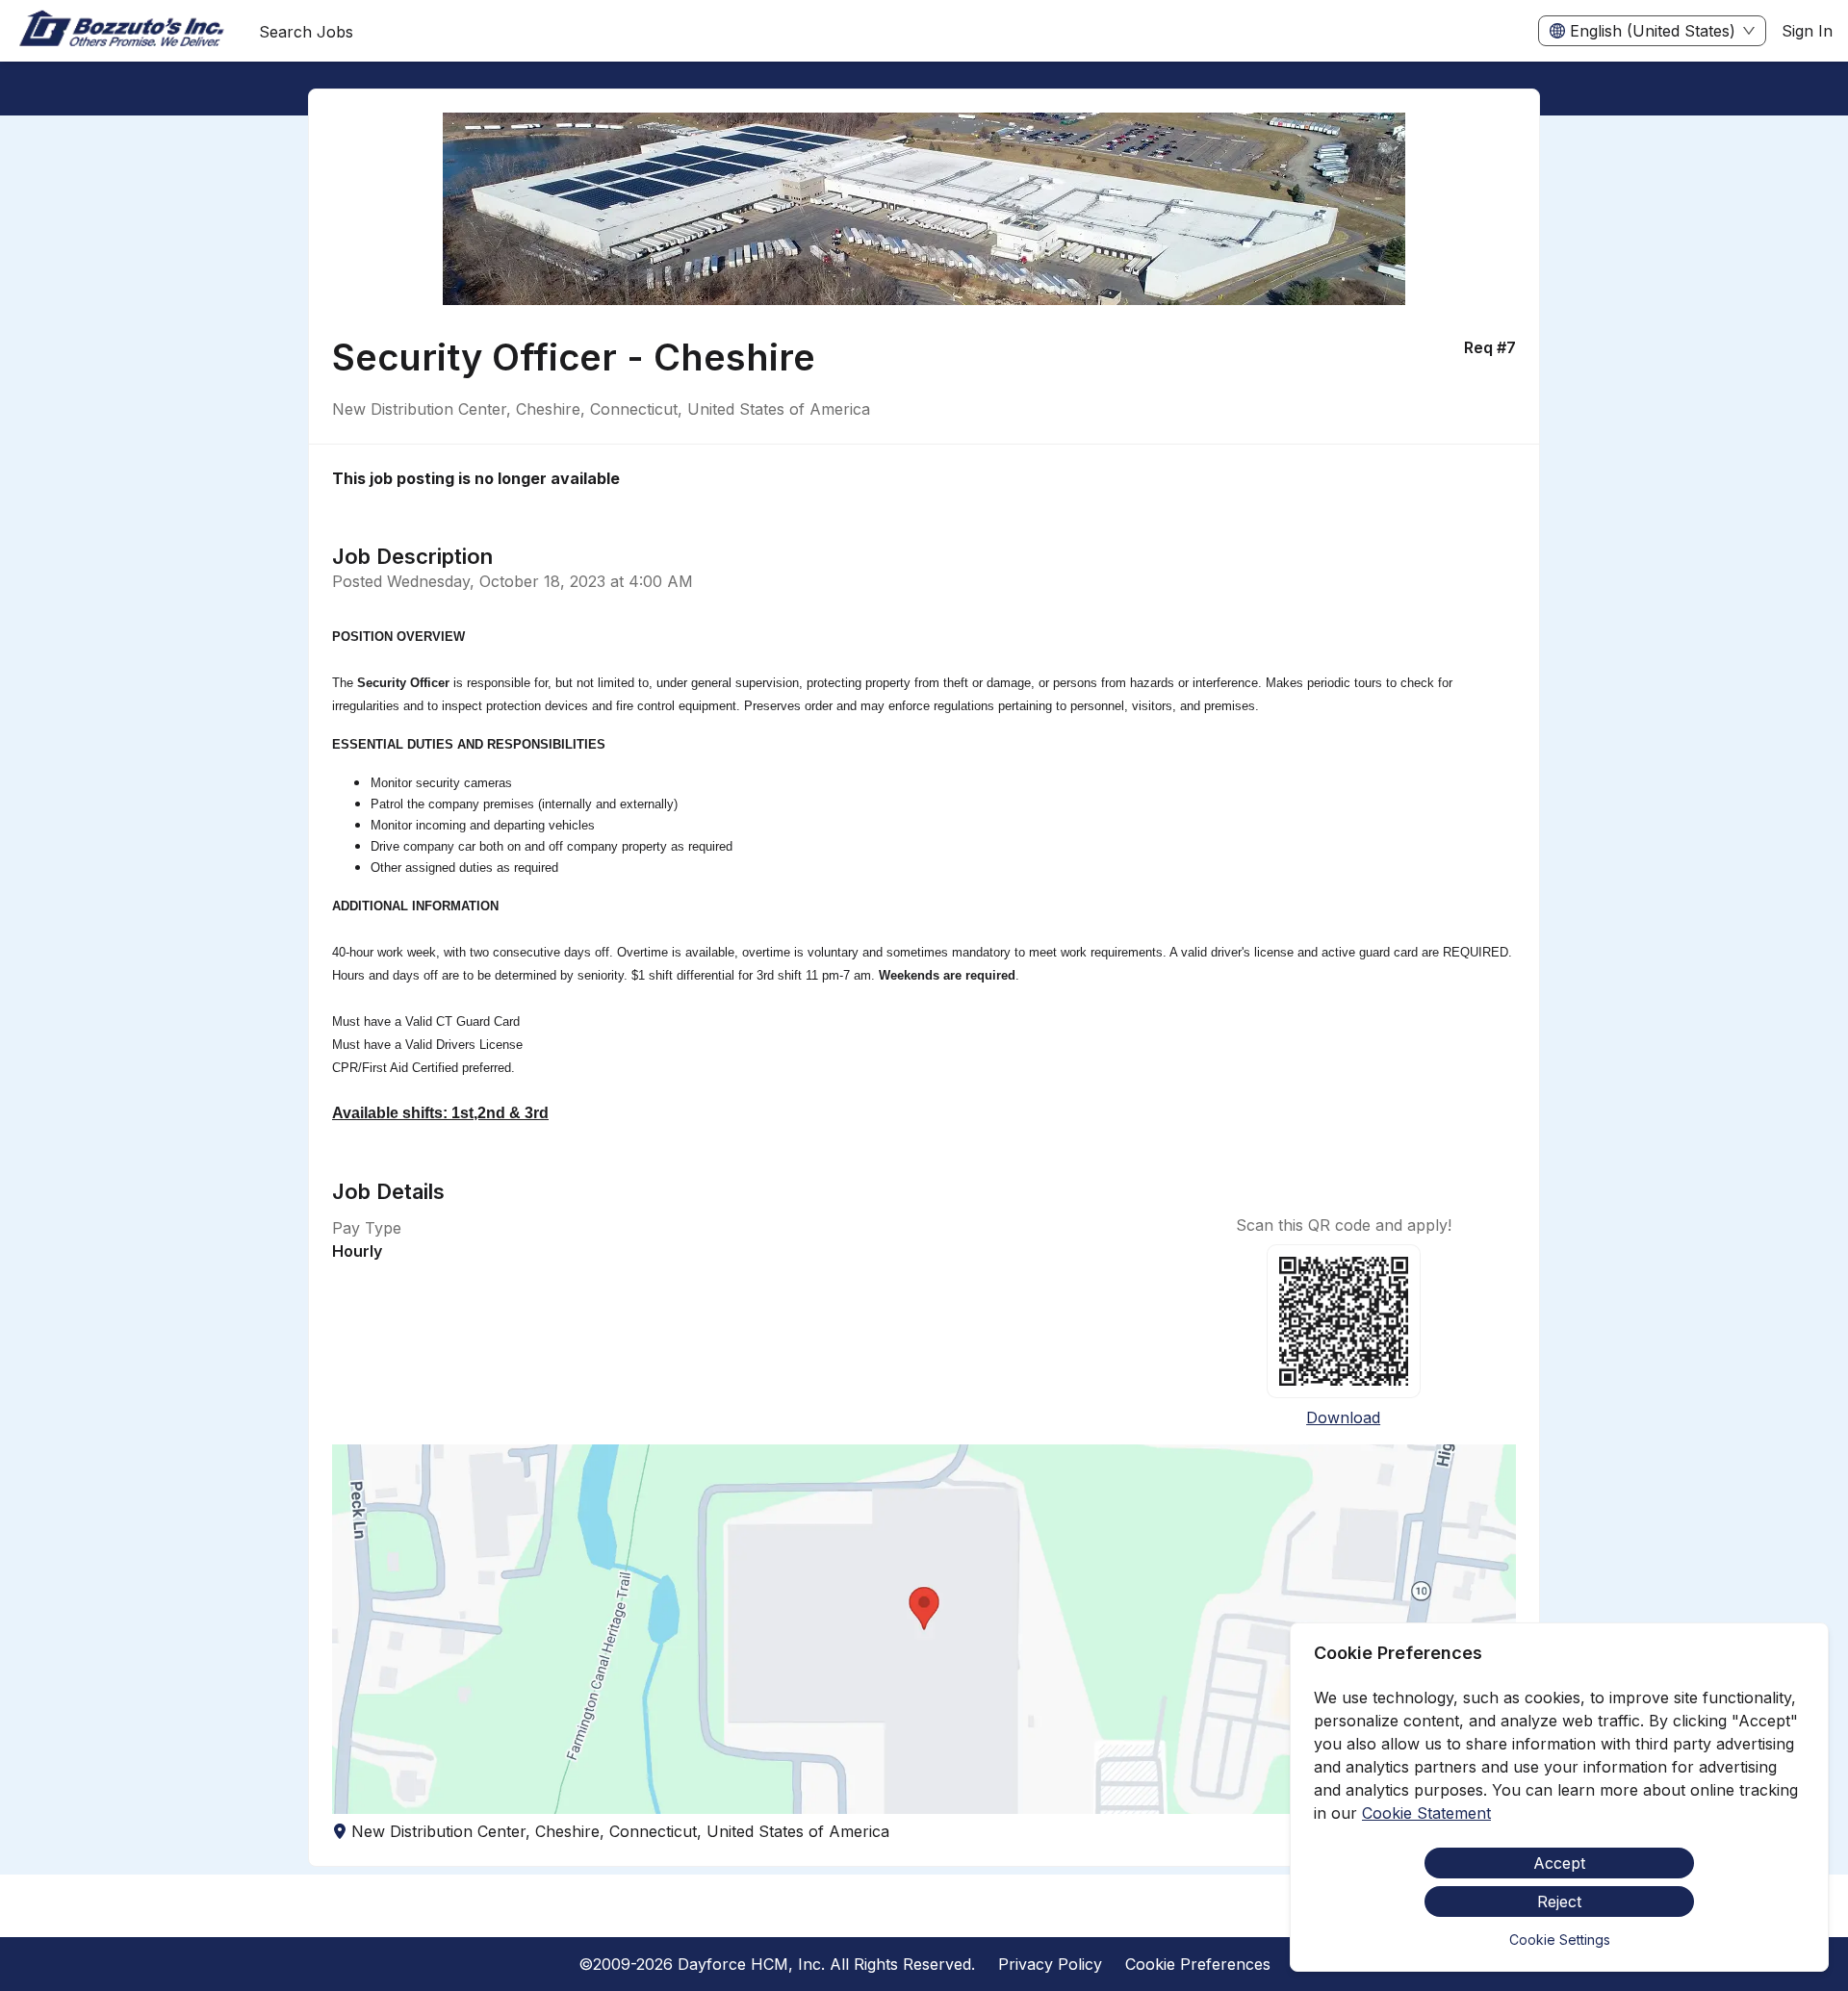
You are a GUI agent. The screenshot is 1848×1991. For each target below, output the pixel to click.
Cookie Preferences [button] (1198, 1964)
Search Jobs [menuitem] (306, 32)
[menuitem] (122, 32)
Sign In (1807, 31)
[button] (924, 1629)
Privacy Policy (1050, 1964)
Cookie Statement (1426, 1813)
